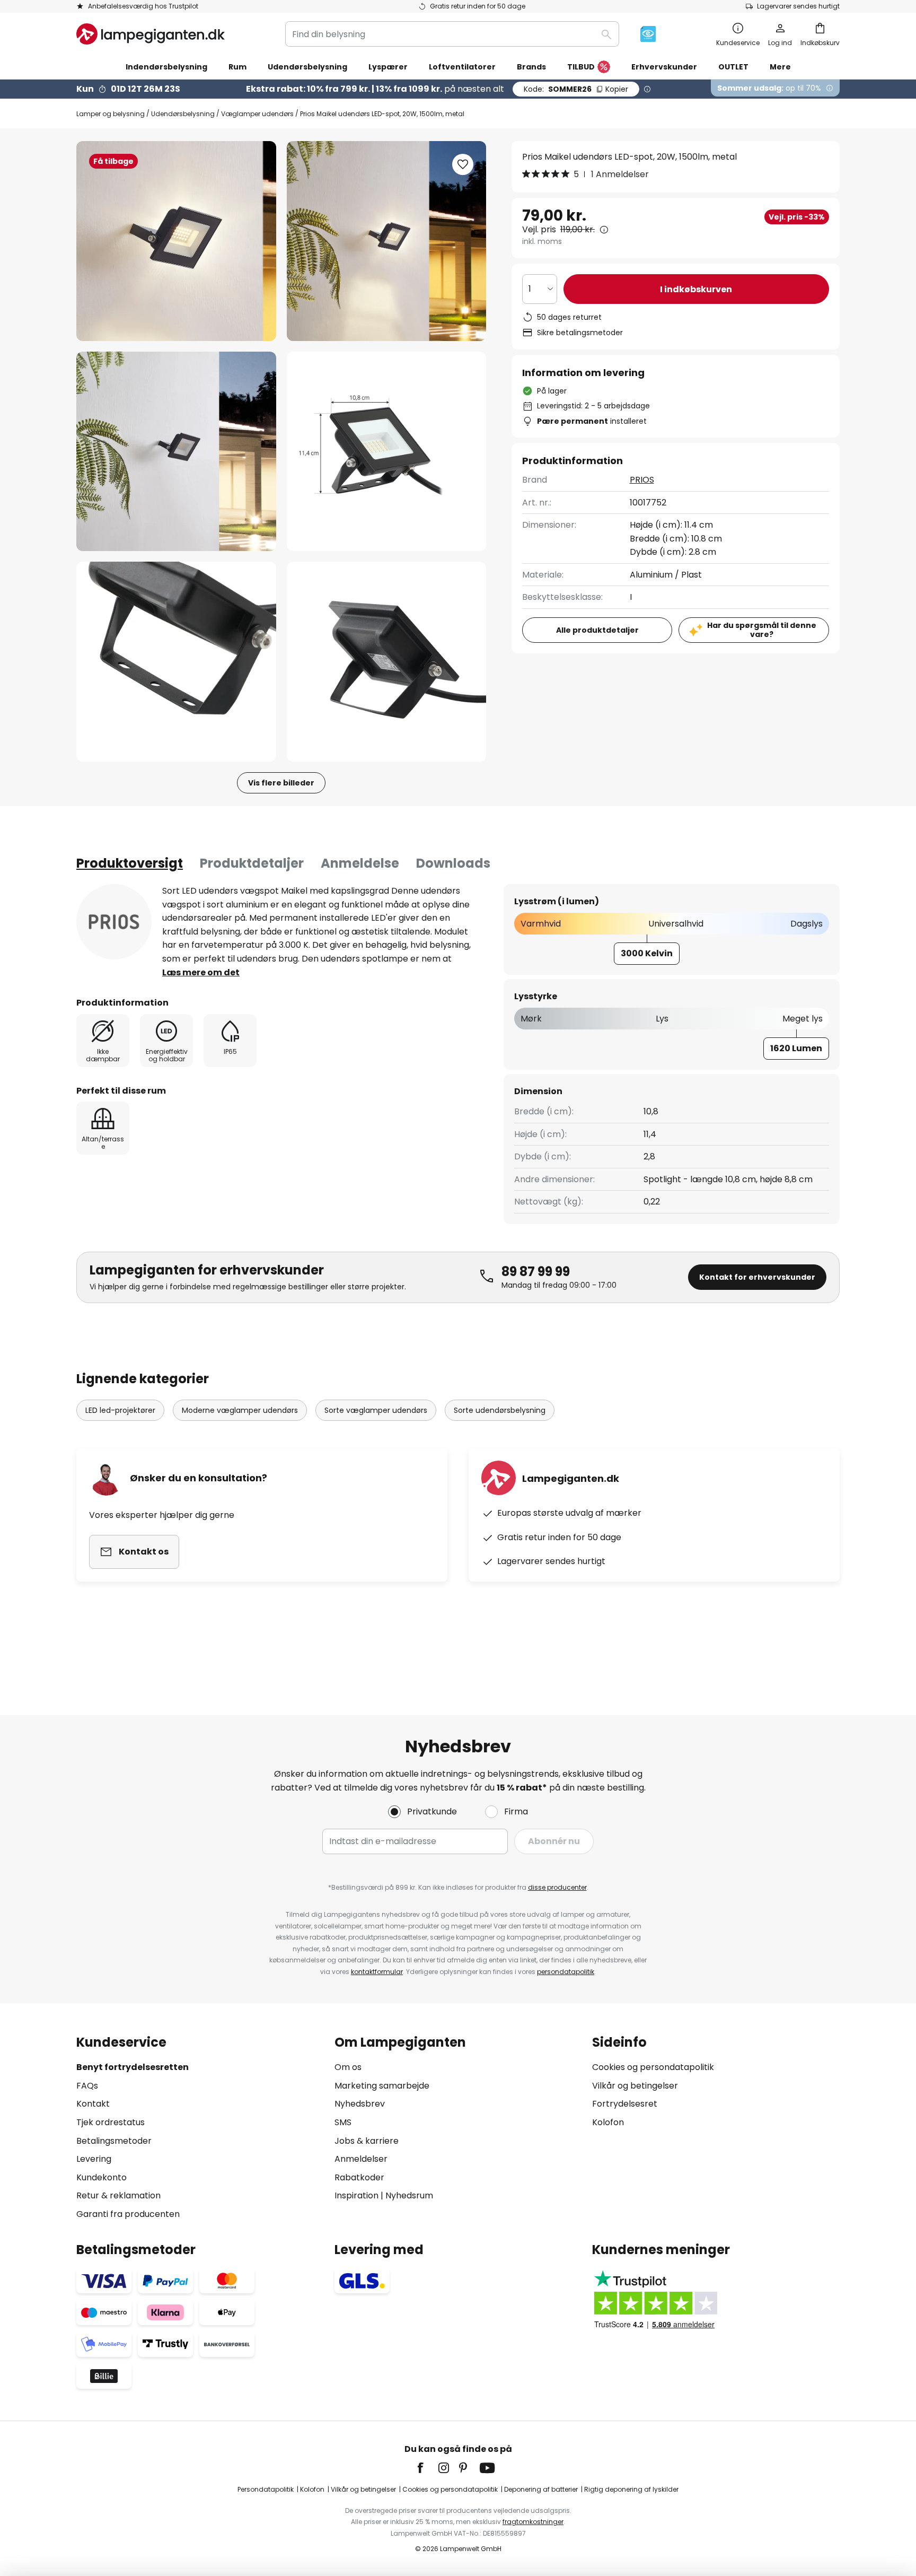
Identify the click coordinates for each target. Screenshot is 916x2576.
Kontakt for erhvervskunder (757, 1277)
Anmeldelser (361, 2159)
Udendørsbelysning (183, 114)
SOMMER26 (576, 89)
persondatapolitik (566, 1972)
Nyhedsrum (409, 2195)
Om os (348, 2067)
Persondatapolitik (266, 2489)
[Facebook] (427, 2468)
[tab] (130, 863)
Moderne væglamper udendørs (240, 1410)
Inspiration (356, 2195)
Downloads (453, 863)
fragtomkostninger (533, 2522)
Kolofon (608, 2122)
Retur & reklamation (118, 2195)
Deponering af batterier (541, 2489)
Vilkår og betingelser (635, 2086)
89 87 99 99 (536, 1272)
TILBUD (581, 67)
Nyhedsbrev (360, 2104)
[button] (176, 452)
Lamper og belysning (111, 114)
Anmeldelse (360, 863)
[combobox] (452, 34)
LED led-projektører (120, 1410)
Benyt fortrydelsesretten (133, 2067)
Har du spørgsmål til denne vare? (762, 630)
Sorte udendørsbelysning (500, 1410)
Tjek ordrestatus (111, 2122)
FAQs (87, 2086)
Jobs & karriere (367, 2141)
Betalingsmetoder (114, 2141)
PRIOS (642, 480)
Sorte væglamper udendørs (376, 1410)
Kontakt (93, 2104)
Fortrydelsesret (625, 2104)
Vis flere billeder (281, 783)
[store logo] (151, 34)
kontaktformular (377, 1972)
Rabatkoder (359, 2177)
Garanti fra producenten (128, 2214)
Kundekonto (102, 2177)
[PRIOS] (114, 922)
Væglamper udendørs (257, 114)
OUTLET (733, 67)
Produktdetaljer (252, 863)
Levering (94, 2159)
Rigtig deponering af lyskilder (631, 2489)
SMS (343, 2122)
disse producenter (557, 1887)
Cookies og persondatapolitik (653, 2067)
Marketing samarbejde (382, 2086)
